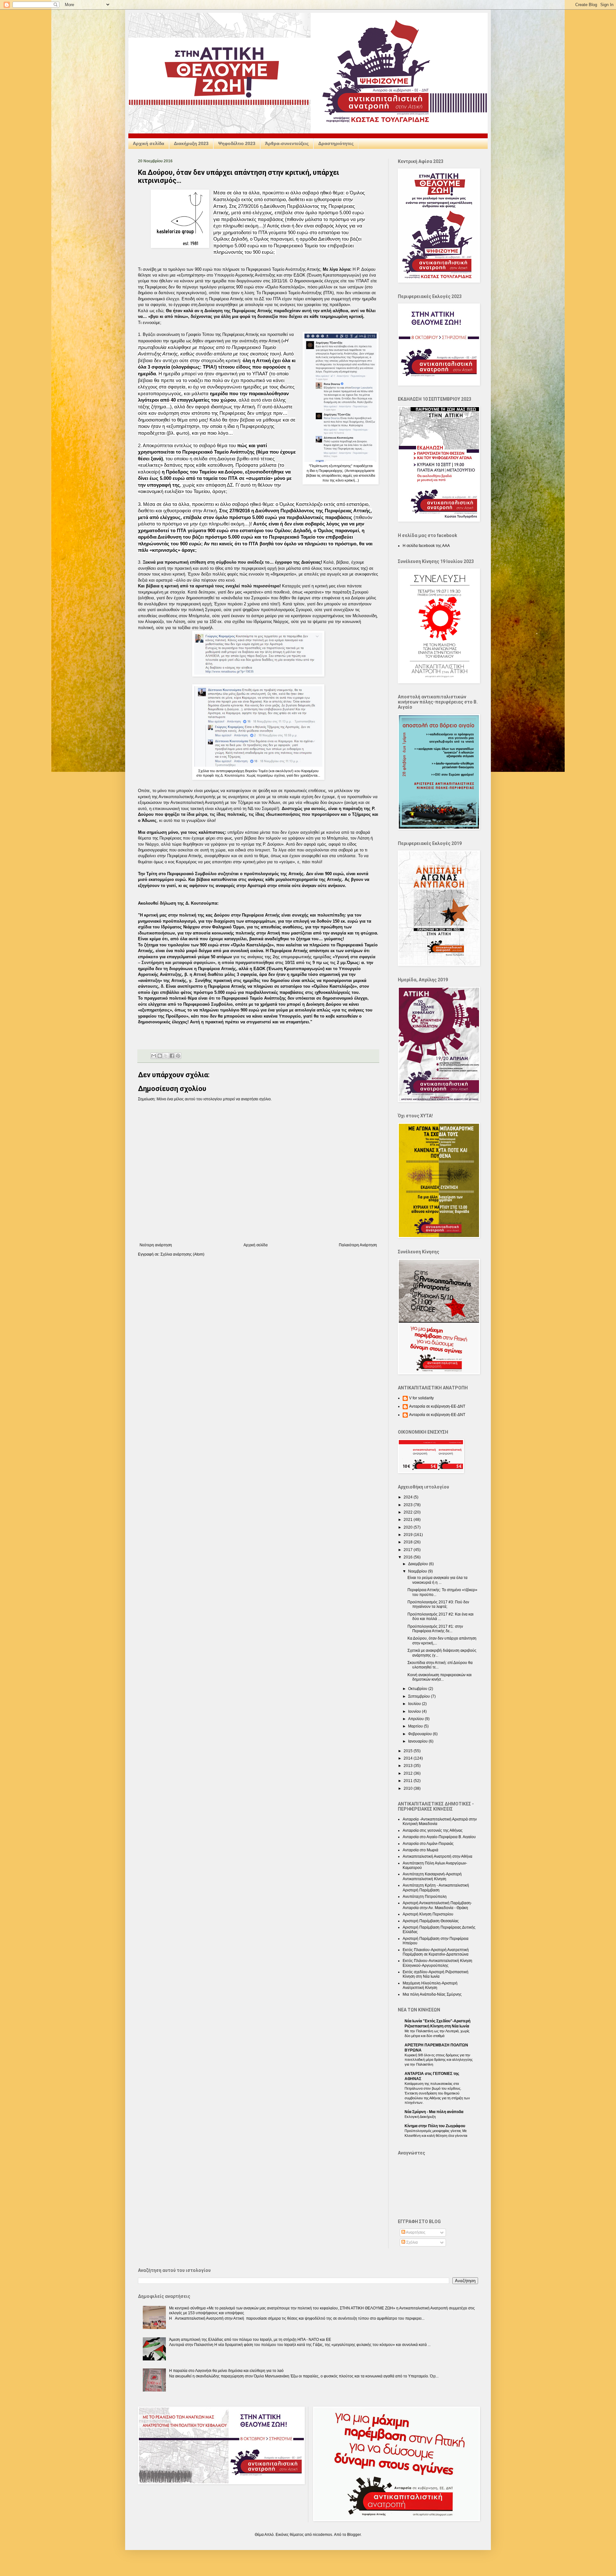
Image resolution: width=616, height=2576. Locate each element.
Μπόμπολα (199, 616)
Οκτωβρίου (418, 1689)
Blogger (354, 2535)
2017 (409, 1550)
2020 (409, 1527)
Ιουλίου (415, 1704)
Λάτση (179, 622)
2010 (409, 1788)
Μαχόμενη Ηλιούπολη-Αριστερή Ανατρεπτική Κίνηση (430, 1985)
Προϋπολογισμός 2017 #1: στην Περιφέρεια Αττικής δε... (435, 1629)
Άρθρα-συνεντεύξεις (287, 143)
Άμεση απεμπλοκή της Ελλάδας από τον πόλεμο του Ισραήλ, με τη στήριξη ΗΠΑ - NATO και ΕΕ (250, 2340)
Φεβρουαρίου (420, 1734)
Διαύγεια (226, 459)
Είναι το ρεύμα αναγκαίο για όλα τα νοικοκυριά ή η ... (437, 1580)
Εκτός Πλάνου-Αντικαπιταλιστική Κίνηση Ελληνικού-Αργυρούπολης (437, 1963)
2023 (409, 1505)
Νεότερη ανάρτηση (156, 1245)
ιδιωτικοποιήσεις (283, 814)
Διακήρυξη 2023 (191, 143)
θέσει (144, 459)
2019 (409, 1535)
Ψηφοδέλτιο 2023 (237, 143)
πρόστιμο (240, 517)
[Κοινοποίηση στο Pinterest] (178, 1056)
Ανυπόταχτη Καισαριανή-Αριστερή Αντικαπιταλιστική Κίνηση (432, 1876)
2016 (409, 1557)
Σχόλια (411, 2242)
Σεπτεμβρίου (419, 1696)
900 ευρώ (204, 269)
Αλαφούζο (154, 622)
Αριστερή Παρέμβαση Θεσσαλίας (431, 1921)
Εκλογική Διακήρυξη (420, 2117)
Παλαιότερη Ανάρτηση (358, 1245)
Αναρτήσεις (415, 2232)
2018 (409, 1542)
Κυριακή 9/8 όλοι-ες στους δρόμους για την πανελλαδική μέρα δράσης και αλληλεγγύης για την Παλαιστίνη (439, 2060)
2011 (409, 1781)
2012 (409, 1773)
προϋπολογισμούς (278, 610)
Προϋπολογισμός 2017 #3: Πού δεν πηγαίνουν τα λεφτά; (438, 1604)
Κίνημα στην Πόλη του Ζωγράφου (435, 2126)
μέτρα (201, 814)
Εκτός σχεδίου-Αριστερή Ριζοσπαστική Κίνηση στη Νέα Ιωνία (436, 1974)
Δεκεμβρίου (419, 1564)
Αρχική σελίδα (149, 143)
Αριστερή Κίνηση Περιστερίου (428, 1914)
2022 (409, 1512)
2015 (409, 1751)
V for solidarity (421, 1398)
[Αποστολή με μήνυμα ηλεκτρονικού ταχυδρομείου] (154, 1056)
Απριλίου (416, 1719)
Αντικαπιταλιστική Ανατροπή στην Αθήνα (437, 1856)
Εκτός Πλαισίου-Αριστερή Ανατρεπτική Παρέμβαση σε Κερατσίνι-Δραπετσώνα (436, 1952)
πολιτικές (237, 814)
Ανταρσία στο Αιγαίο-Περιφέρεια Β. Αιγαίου (439, 1837)
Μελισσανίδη (365, 616)
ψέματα (320, 622)
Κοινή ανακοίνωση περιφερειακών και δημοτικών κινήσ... (440, 1677)
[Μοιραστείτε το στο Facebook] (172, 1056)
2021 (409, 1520)
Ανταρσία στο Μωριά (420, 1850)
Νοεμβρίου (418, 1571)
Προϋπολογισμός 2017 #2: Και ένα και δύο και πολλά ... (441, 1616)
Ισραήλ (206, 628)
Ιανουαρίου (418, 1741)
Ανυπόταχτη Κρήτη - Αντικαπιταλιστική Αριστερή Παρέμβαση (436, 1888)
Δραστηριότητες (336, 143)
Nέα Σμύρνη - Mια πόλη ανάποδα (434, 2112)
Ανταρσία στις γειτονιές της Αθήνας (433, 1830)
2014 (409, 1758)
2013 (409, 1766)
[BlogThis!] (160, 1056)
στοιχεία (178, 592)
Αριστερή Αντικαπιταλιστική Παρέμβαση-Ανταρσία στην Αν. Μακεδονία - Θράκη (437, 1905)
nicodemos (322, 2535)
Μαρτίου (416, 1726)
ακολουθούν (168, 610)
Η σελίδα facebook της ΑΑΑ (426, 546)
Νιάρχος (281, 622)
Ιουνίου (415, 1711)
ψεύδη (264, 791)
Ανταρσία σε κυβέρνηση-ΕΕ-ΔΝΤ (437, 1406)
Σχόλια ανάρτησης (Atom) (182, 1254)
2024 (409, 1497)
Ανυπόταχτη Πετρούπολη (425, 1897)
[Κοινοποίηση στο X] (166, 1056)
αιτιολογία (255, 305)
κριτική (144, 797)
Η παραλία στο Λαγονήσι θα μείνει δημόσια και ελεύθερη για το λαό (226, 2371)
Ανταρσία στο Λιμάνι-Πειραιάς (428, 1844)
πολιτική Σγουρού (205, 610)
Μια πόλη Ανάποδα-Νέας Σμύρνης (432, 1994)
